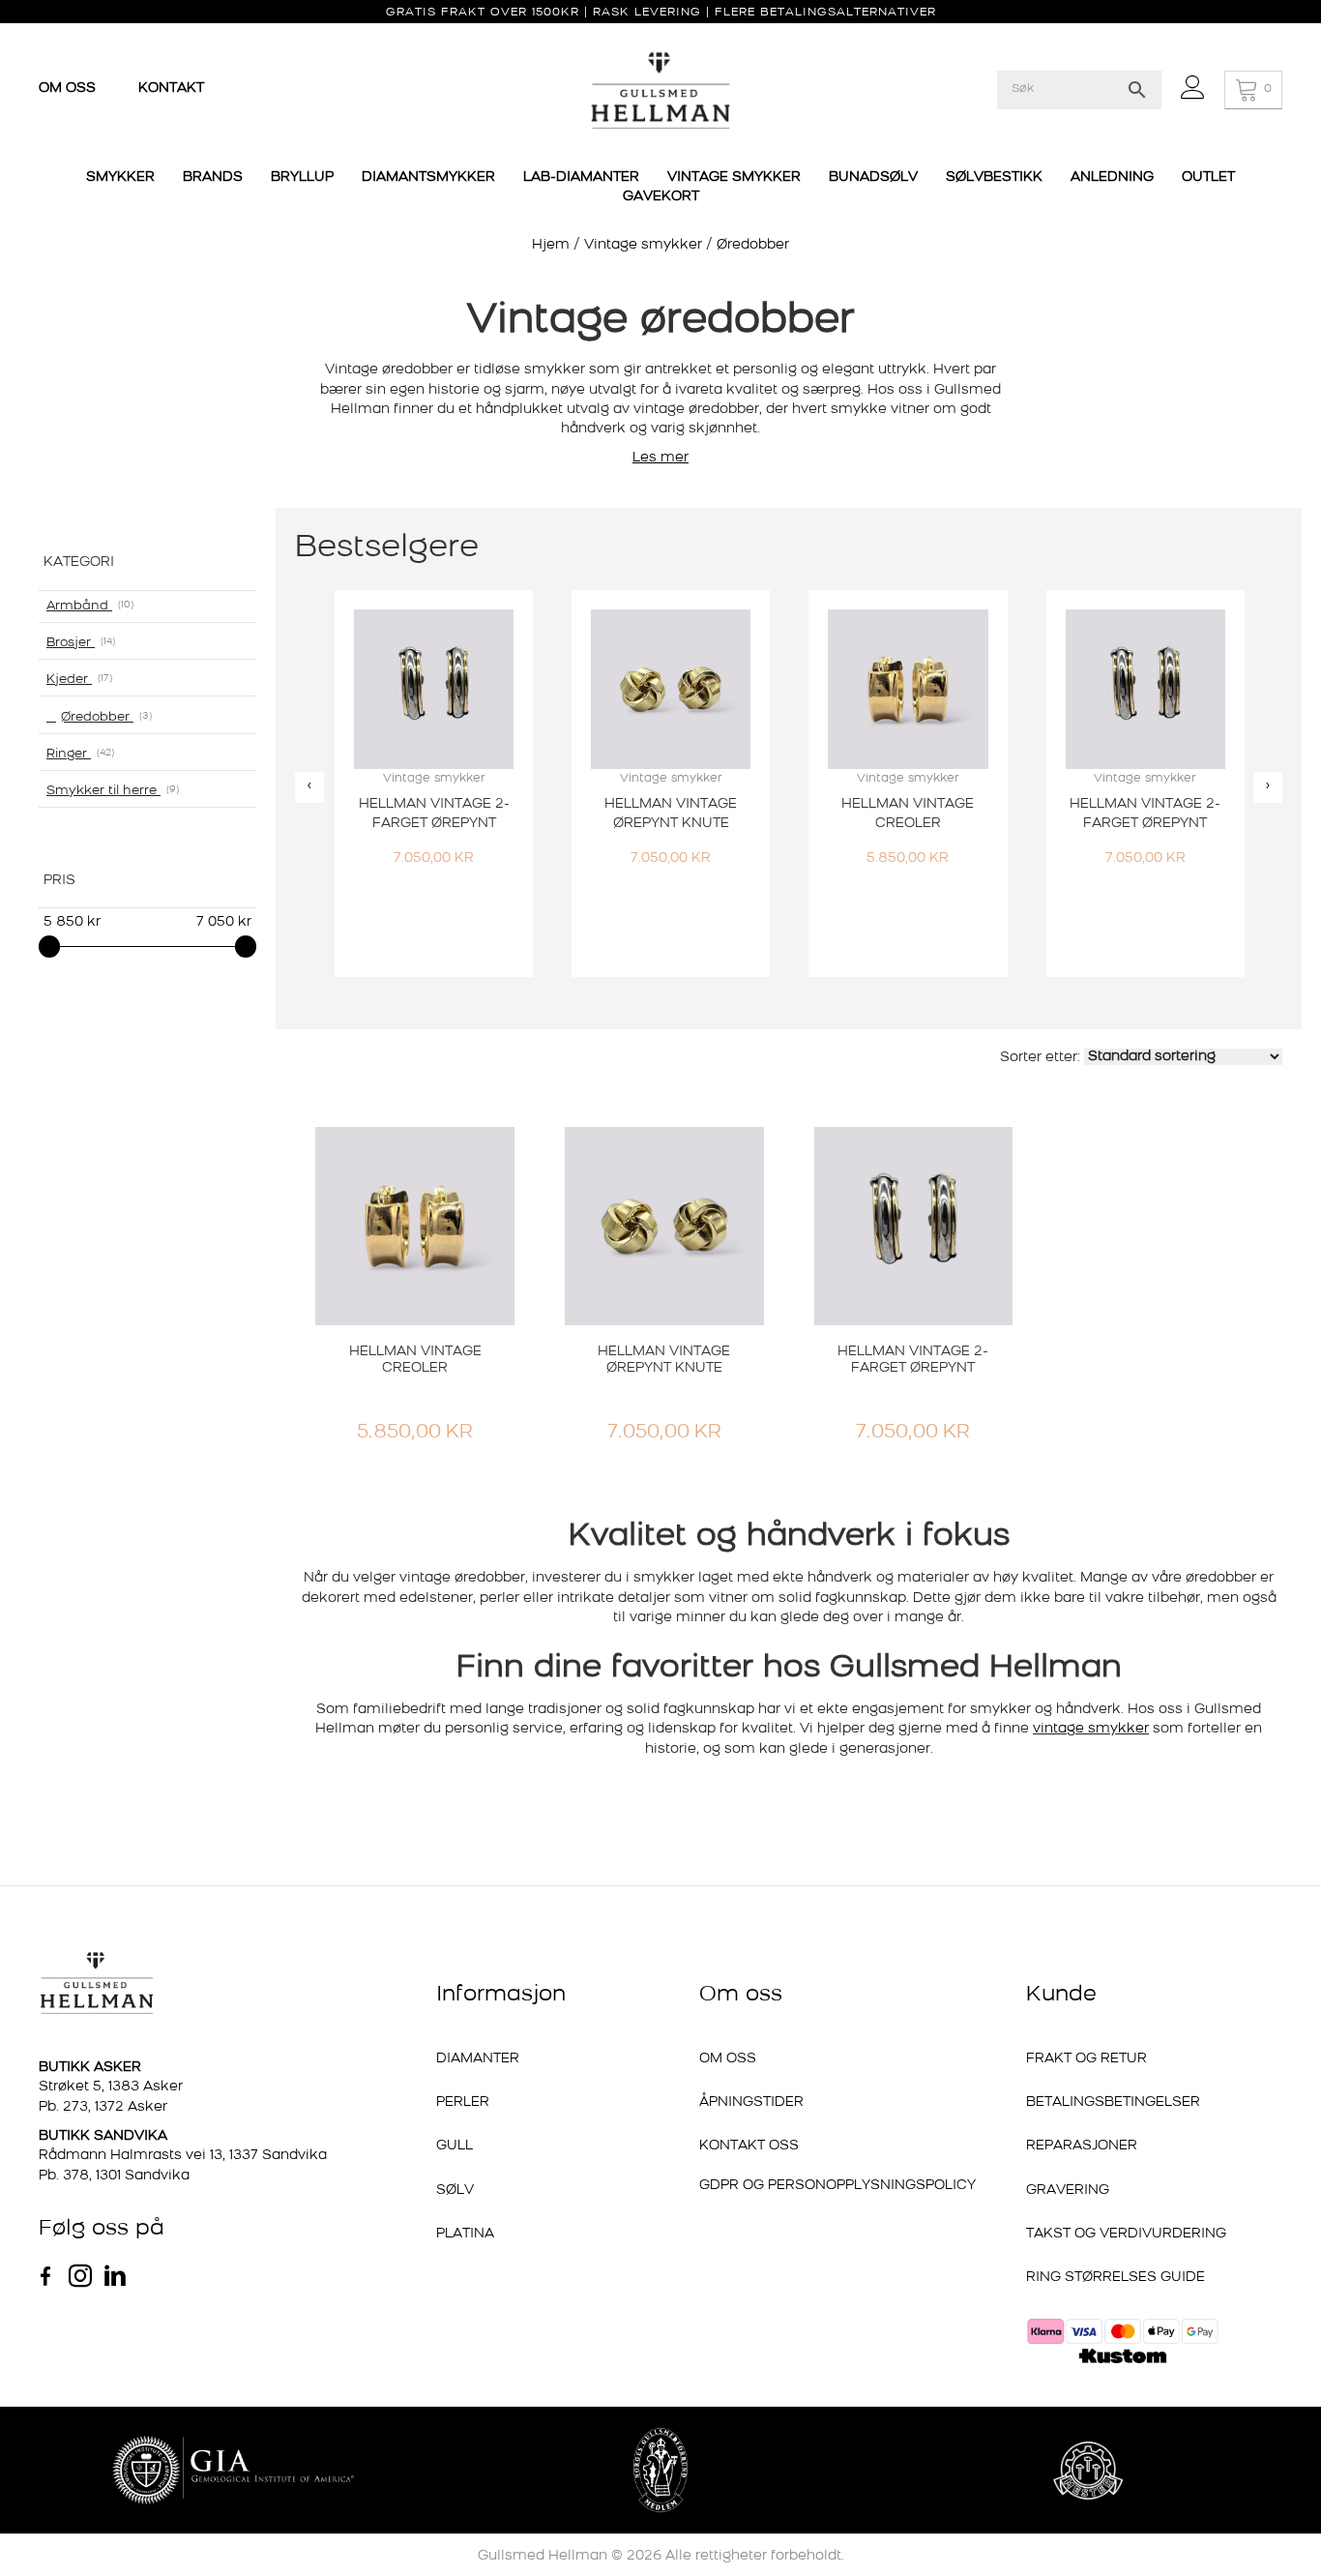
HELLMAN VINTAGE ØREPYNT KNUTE (664, 1360)
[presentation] (309, 787)
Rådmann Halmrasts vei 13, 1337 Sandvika (183, 2156)
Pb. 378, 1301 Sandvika (114, 2176)
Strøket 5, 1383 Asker (111, 2087)
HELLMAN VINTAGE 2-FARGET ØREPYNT (913, 1360)
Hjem (551, 245)
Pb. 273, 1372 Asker (103, 2107)
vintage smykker (1091, 1729)
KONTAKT (171, 89)
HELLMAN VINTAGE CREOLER (415, 1360)
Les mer (660, 458)
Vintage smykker (643, 245)
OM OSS (69, 89)
